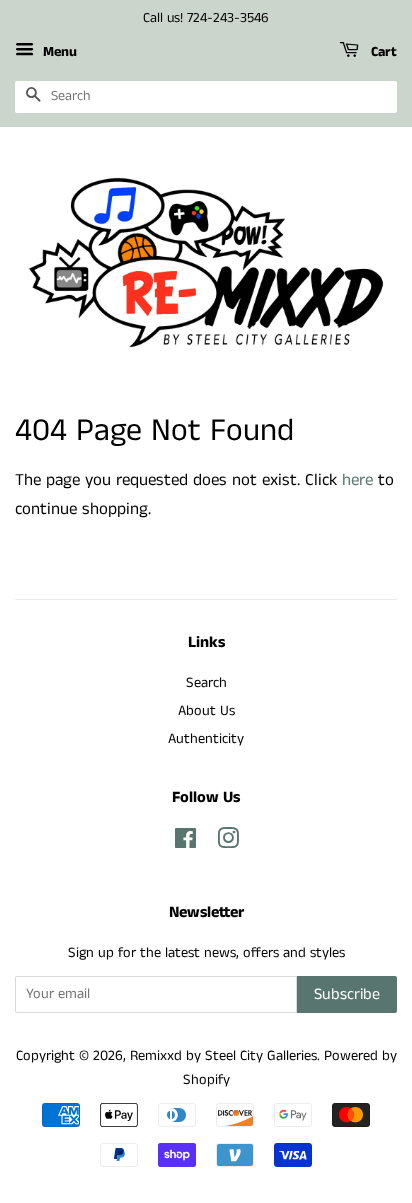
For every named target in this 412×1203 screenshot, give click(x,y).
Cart (382, 52)
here (357, 480)
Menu (58, 52)
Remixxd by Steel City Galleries (223, 1056)
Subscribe (347, 994)
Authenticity (206, 739)
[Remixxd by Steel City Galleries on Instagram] (228, 843)
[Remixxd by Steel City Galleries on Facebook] (185, 843)
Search (206, 683)
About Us (206, 711)
